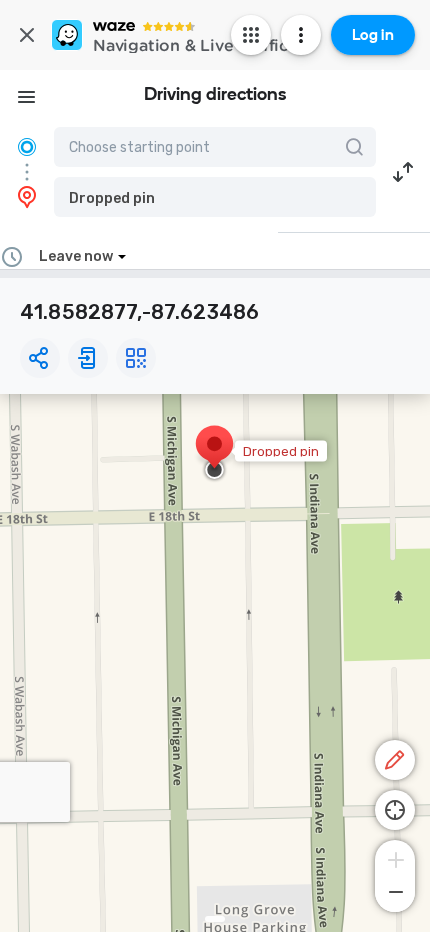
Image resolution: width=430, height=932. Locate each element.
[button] (215, 197)
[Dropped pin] (214, 454)
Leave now (76, 256)
